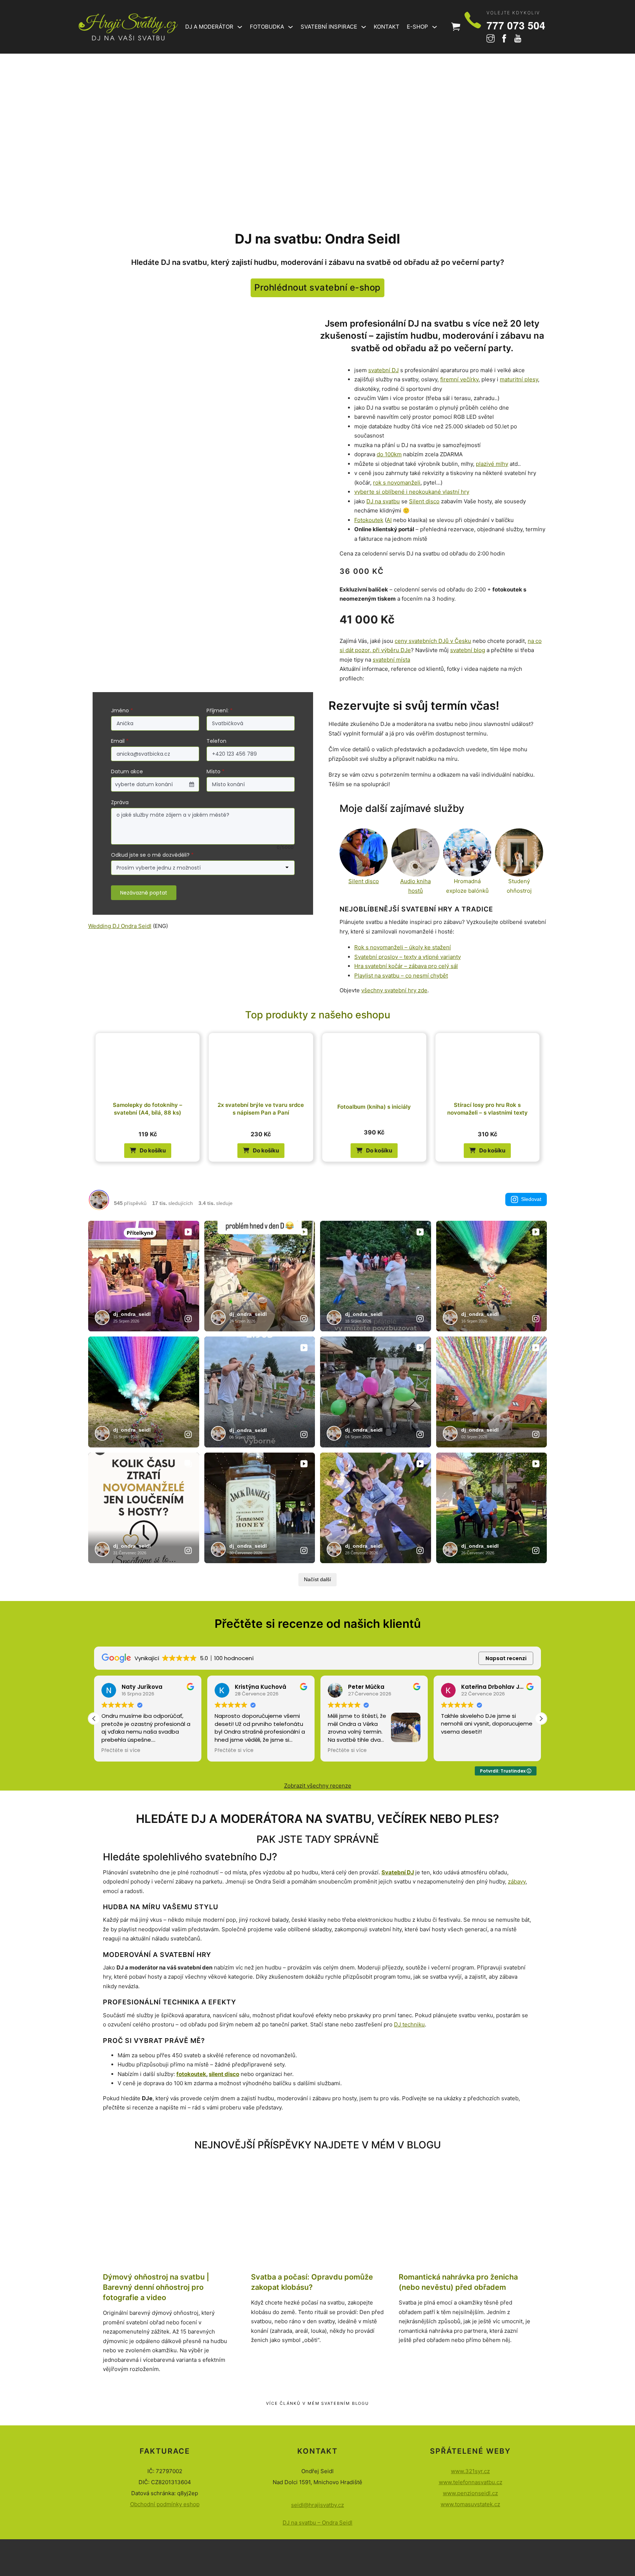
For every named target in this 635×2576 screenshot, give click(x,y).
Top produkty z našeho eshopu (318, 1015)
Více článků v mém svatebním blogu (318, 2403)
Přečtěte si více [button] (121, 1751)
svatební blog (468, 650)
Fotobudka (267, 27)
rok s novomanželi (397, 483)
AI (389, 520)
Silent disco (424, 501)
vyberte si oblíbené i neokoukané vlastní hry (412, 492)
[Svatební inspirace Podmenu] (364, 27)
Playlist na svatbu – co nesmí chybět (401, 976)
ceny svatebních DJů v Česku (433, 641)
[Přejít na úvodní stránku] (128, 27)
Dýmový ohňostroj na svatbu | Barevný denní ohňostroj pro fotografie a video (156, 2287)
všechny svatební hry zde (394, 990)
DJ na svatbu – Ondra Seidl (317, 2523)
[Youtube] (518, 39)
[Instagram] (491, 39)
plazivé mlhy (492, 464)
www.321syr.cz (470, 2471)
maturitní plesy (519, 379)
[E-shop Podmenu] (435, 27)
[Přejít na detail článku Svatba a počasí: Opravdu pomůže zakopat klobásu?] (318, 2222)
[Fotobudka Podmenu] (290, 27)
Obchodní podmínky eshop (165, 2504)
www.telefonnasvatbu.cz (471, 2482)
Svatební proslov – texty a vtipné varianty (408, 957)
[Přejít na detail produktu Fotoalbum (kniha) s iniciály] (374, 1064)
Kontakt (387, 27)
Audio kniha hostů (415, 886)
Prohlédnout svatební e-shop (317, 287)
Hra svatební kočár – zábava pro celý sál (406, 966)
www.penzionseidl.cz (470, 2493)
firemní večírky (459, 379)
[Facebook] (504, 39)
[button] (148, 1151)
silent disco (224, 2074)
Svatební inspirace (329, 27)
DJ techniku (409, 2024)
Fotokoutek (369, 520)
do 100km (389, 454)
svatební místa (391, 660)
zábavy (517, 1881)
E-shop (417, 27)
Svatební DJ (398, 1872)
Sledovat (531, 1199)
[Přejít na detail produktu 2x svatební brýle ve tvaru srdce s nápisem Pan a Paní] (261, 1064)
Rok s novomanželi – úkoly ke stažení (403, 947)
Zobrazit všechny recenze (318, 1786)
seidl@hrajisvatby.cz (317, 2505)
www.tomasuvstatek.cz (470, 2504)
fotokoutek (191, 2074)
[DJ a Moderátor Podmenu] (240, 27)
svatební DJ (383, 370)
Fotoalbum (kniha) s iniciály (374, 1107)
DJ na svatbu (383, 501)
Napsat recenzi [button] (506, 1658)
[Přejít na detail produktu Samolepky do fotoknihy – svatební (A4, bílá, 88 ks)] (148, 1064)
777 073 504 (516, 25)
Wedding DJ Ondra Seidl (120, 926)
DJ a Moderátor (209, 27)
